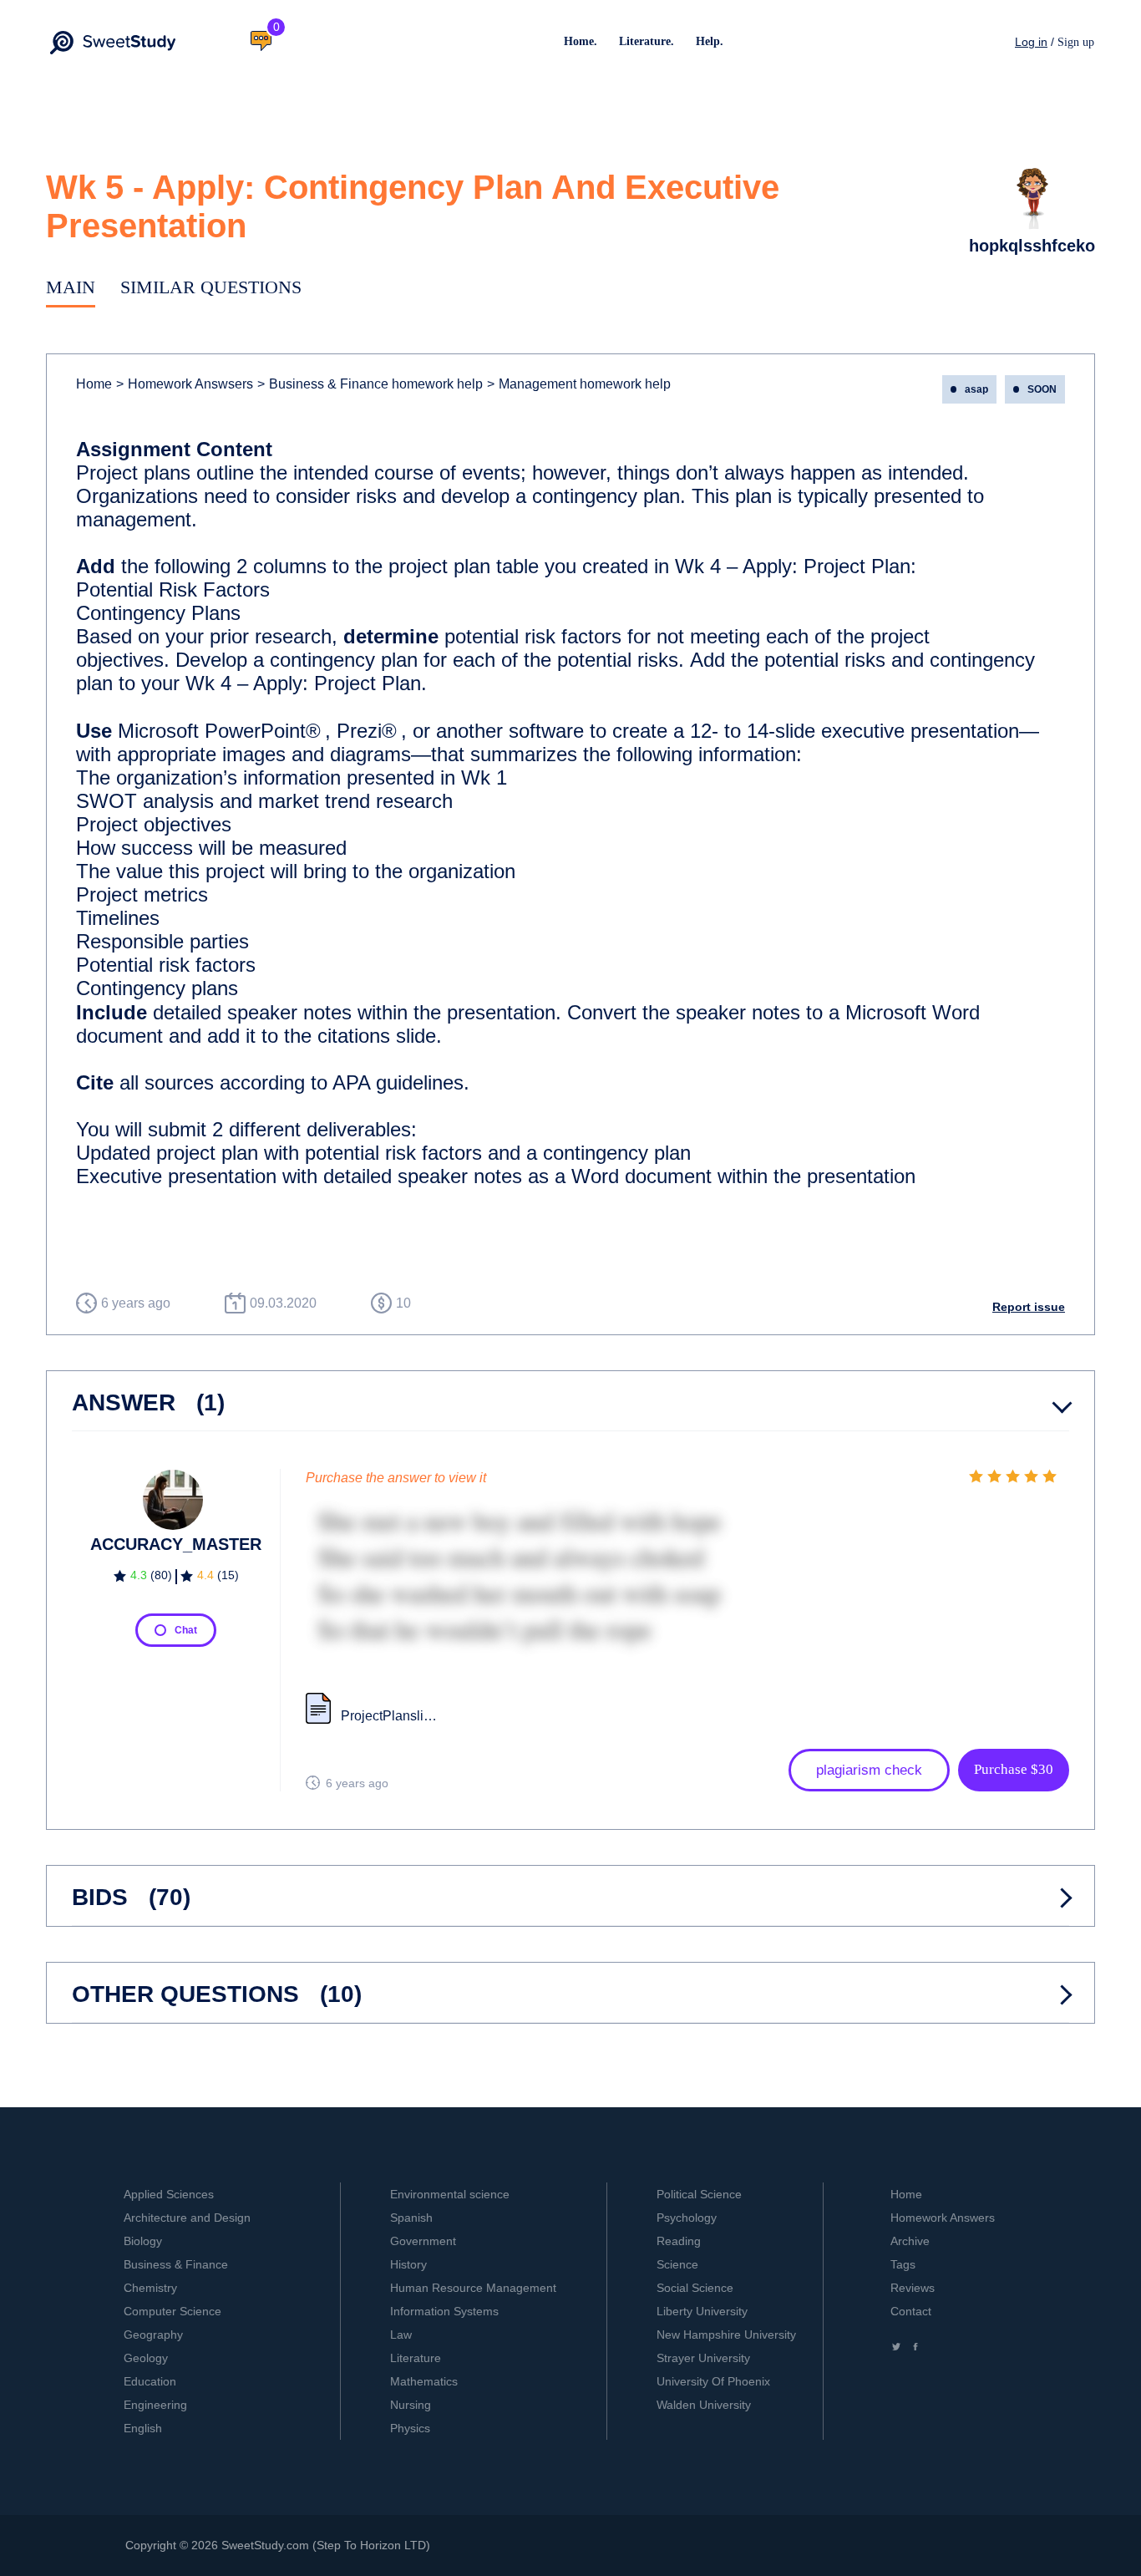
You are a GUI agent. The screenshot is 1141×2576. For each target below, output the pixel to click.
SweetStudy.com (265, 2545)
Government (423, 2241)
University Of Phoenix (713, 2381)
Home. (581, 41)
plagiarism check (869, 1770)
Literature (416, 2358)
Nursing (411, 2405)
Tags (903, 2264)
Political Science (699, 2194)
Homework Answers (943, 2218)
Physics (410, 2428)
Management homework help (579, 384)
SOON (1042, 389)
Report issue (1029, 1307)
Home (94, 384)
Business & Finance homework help (370, 384)
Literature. (647, 41)
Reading (679, 2241)
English (143, 2428)
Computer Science (172, 2311)
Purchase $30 (1014, 1769)
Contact (911, 2311)
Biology (143, 2241)
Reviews (913, 2288)
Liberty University (702, 2311)
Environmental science (450, 2194)
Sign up (1076, 42)
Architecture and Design (187, 2218)
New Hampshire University (726, 2335)
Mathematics (424, 2381)
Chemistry (150, 2288)
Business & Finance (176, 2264)
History (408, 2264)
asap (976, 389)
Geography (153, 2335)
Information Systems (444, 2311)
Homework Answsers (185, 384)
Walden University (704, 2405)
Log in (1031, 42)
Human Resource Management (473, 2288)
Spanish (411, 2218)
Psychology (687, 2218)
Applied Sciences (169, 2194)
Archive (910, 2241)
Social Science (695, 2288)
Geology (146, 2358)
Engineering (155, 2405)
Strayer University (703, 2358)
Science (677, 2264)
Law (401, 2335)
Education (150, 2381)
